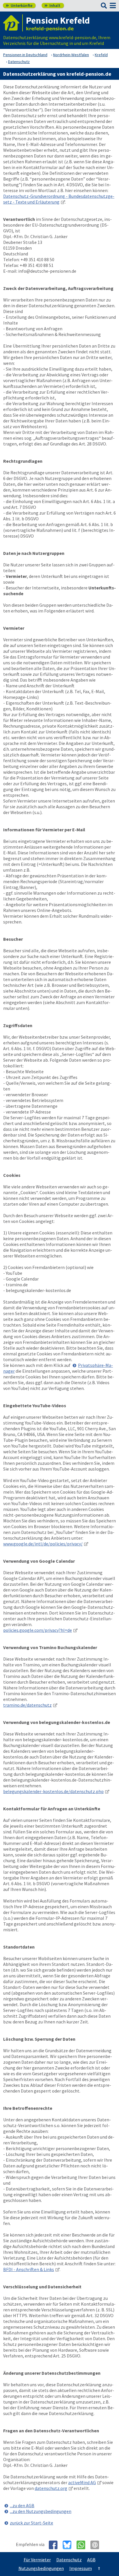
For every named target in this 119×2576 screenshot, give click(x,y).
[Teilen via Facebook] (55, 2545)
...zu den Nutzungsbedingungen (41, 2511)
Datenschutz (69, 2560)
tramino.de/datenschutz (27, 1705)
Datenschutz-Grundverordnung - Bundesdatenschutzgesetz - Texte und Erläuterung (59, 199)
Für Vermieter (37, 2560)
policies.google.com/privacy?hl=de (38, 1630)
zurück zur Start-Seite (31, 2523)
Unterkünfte (19, 5)
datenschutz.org (51, 2488)
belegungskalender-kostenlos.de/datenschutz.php (53, 1791)
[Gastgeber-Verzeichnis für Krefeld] (13, 23)
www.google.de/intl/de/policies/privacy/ (43, 1544)
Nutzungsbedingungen (41, 2568)
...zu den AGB (22, 2505)
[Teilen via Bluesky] (69, 2545)
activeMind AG (82, 2482)
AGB (91, 2560)
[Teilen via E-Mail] (97, 2545)
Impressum (81, 2568)
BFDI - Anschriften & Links (29, 2269)
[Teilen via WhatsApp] (83, 2545)
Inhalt (52, 5)
